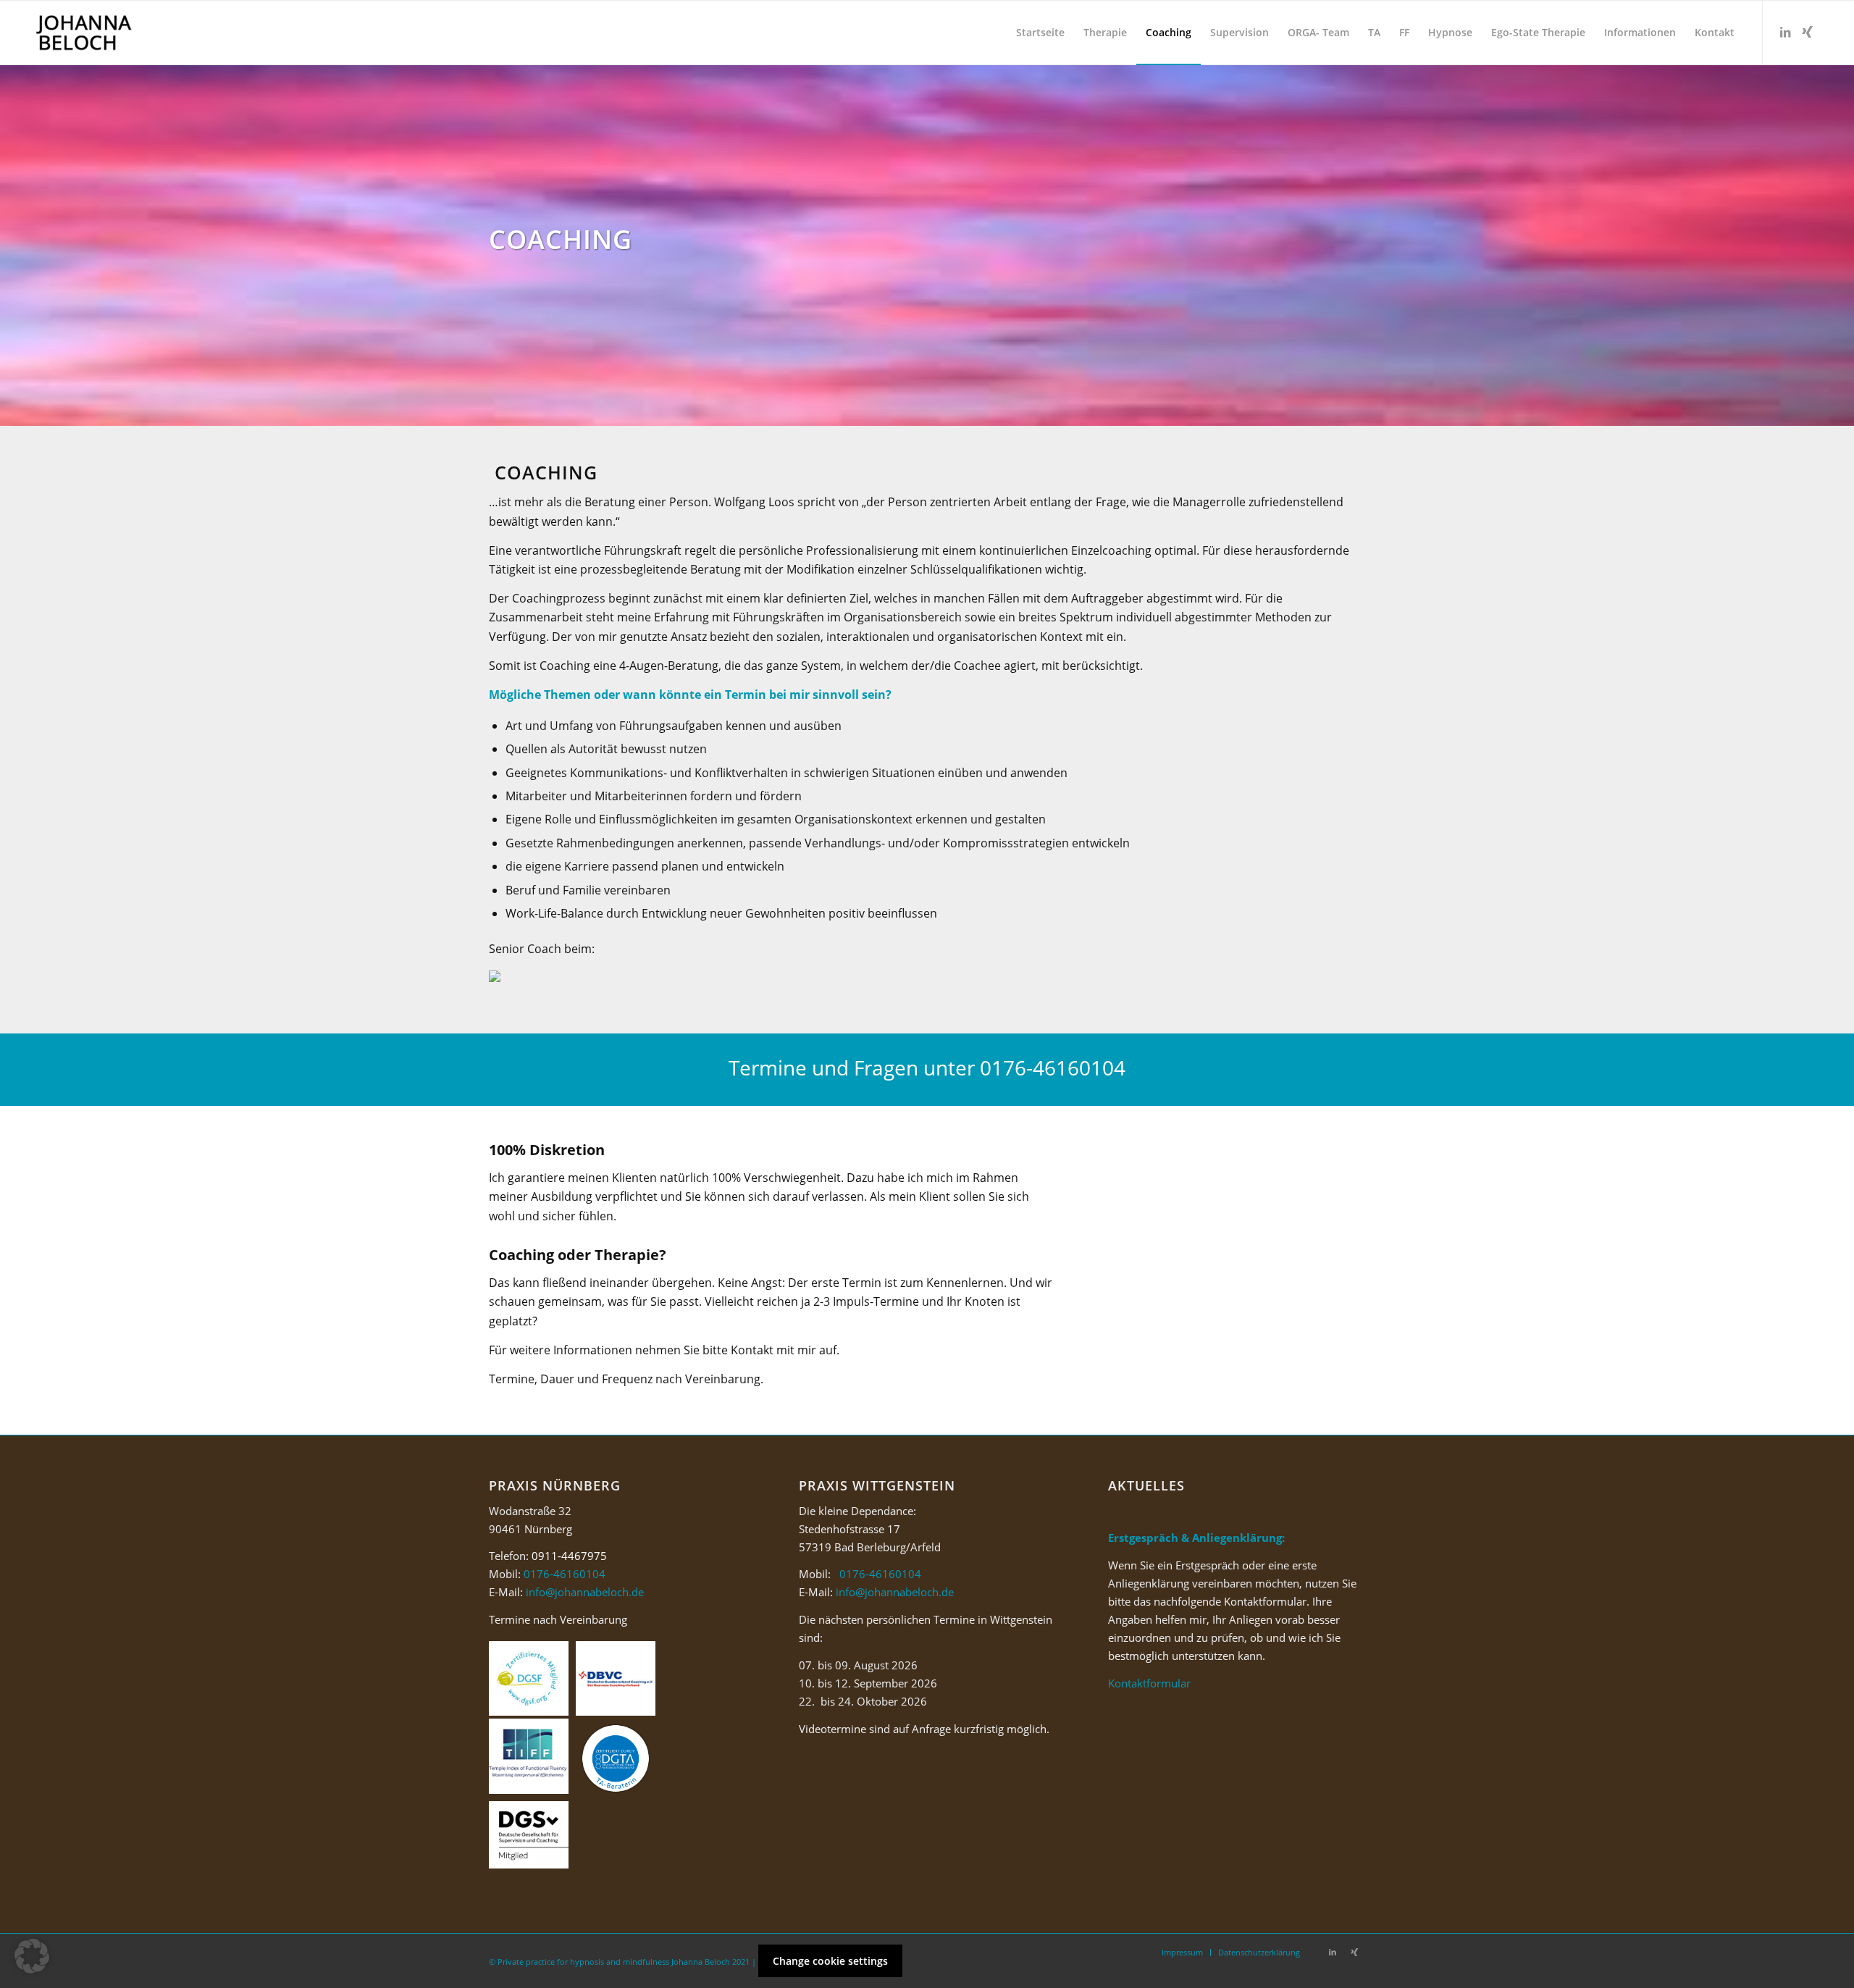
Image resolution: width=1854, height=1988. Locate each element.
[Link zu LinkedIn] (1785, 32)
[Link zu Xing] (1807, 32)
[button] (32, 1956)
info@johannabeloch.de (585, 1592)
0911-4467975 (569, 1556)
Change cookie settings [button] (830, 1961)
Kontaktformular (1149, 1683)
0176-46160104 (1053, 1068)
